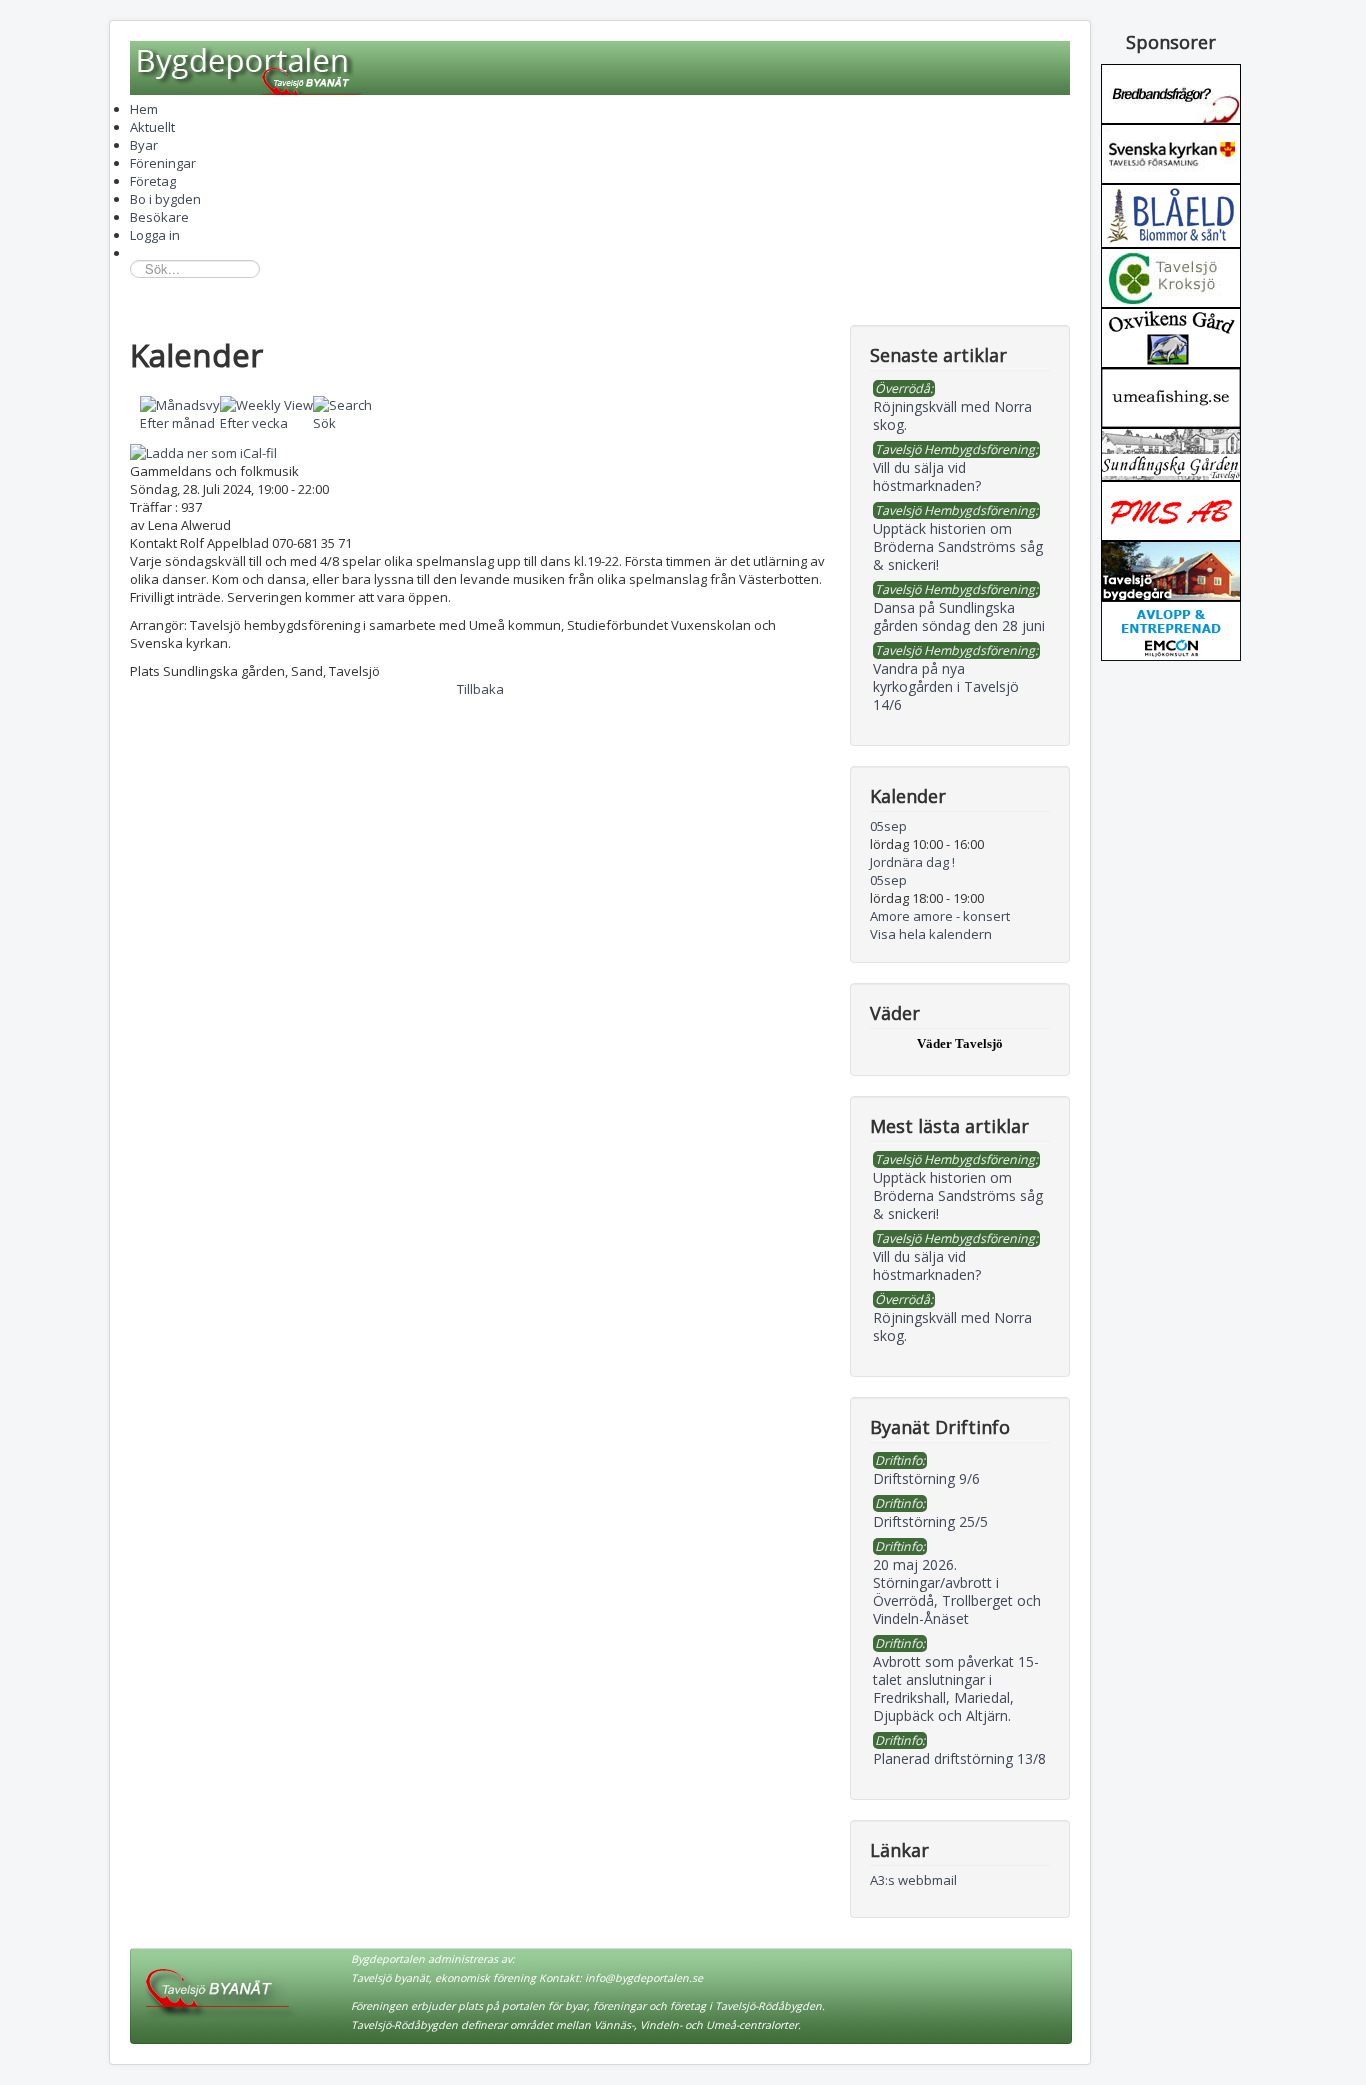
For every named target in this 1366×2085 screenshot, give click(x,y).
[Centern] (1171, 276)
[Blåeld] (1171, 214)
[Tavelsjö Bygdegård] (1171, 569)
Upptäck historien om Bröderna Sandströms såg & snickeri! (958, 1195)
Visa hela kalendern (931, 934)
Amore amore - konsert (940, 916)
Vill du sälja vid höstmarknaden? (927, 1265)
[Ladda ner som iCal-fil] (203, 451)
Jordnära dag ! (912, 862)
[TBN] (1171, 92)
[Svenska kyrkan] (1171, 152)
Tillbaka (480, 689)
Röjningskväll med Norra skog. (952, 1326)
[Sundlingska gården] (1171, 453)
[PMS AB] (1171, 509)
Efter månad (177, 423)
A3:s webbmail (913, 1880)
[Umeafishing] (1171, 396)
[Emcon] (1171, 629)
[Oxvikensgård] (1171, 336)
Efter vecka (254, 423)
